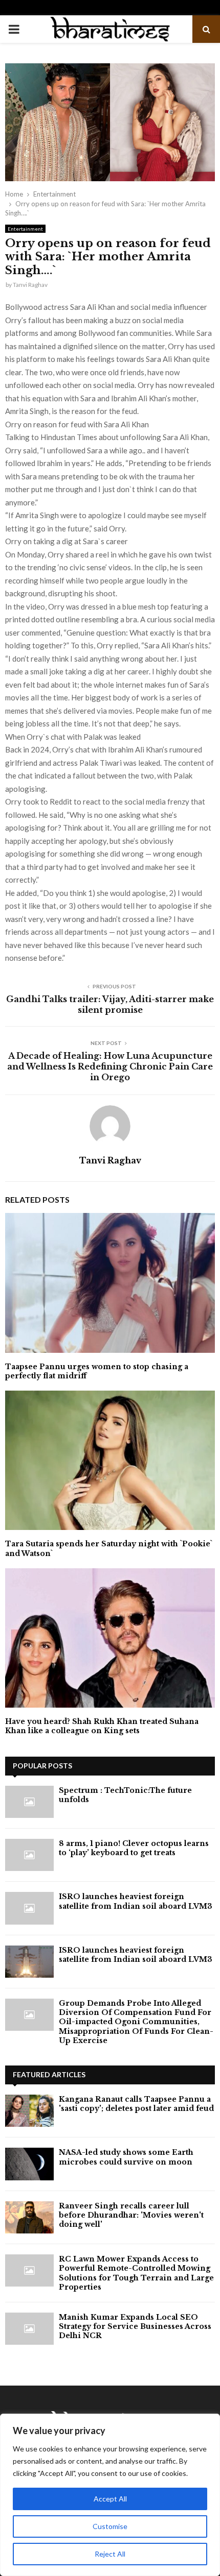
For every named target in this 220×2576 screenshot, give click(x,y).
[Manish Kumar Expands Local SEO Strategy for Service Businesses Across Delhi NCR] (29, 2329)
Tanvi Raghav (30, 285)
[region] (110, 2495)
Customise (110, 2526)
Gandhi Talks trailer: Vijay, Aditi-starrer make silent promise (110, 1004)
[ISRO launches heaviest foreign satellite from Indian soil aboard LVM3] (29, 1908)
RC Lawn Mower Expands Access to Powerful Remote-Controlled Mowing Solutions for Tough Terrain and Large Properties (136, 2273)
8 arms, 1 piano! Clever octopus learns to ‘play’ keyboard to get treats (134, 1848)
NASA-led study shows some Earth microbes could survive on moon (126, 2157)
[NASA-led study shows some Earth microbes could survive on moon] (29, 2164)
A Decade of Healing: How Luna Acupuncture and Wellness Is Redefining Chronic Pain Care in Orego (110, 1067)
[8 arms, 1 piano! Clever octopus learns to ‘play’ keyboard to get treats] (29, 1855)
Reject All (110, 2554)
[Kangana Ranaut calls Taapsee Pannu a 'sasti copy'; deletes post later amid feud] (29, 2111)
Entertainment (25, 229)
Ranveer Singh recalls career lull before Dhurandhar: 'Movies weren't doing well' (131, 2215)
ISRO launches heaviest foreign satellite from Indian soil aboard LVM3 (136, 1901)
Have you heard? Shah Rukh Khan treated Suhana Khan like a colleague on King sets (102, 1726)
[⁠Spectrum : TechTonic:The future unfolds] (29, 1802)
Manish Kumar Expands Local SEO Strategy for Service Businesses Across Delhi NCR (135, 2326)
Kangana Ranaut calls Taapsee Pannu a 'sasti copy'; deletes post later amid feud (136, 2104)
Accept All (110, 2499)
